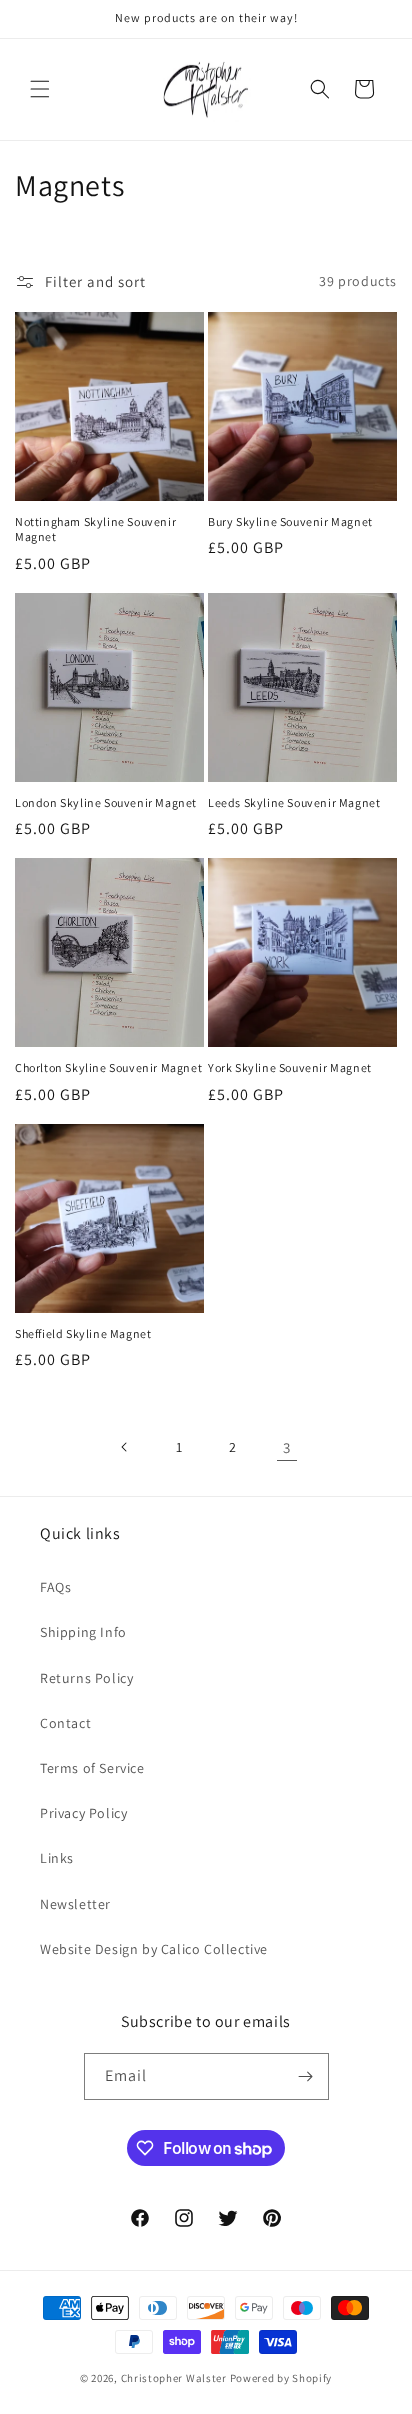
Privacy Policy (83, 1813)
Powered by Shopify (281, 2378)
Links (57, 1858)
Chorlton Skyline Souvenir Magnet (108, 1067)
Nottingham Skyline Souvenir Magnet (95, 529)
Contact (65, 1723)
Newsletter (75, 1904)
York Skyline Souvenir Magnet (290, 1067)
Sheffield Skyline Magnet (83, 1333)
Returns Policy (86, 1678)
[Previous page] (125, 1447)
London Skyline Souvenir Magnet (106, 802)
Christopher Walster (175, 2378)
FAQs (55, 1587)
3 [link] (287, 1447)
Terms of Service (92, 1768)
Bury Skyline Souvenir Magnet (290, 521)
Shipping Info (83, 1632)
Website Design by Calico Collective (154, 1949)
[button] (40, 89)
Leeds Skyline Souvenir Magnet (294, 802)
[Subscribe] (306, 2076)
